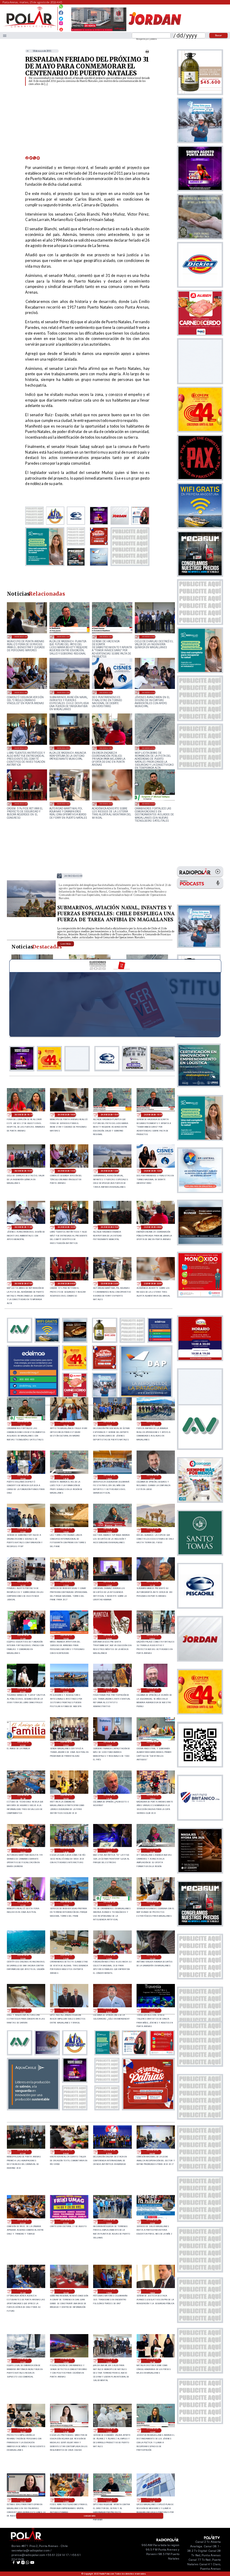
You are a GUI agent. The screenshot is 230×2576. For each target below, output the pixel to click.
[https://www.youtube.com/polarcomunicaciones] (61, 29)
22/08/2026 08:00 (152, 2011)
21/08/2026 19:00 (109, 2291)
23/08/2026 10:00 (66, 1637)
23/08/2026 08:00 (152, 1637)
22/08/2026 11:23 (152, 1957)
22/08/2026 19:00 (23, 1851)
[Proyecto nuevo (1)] (155, 31)
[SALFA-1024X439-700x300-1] (99, 31)
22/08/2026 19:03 (152, 1797)
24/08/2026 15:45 (64, 636)
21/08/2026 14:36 (152, 2361)
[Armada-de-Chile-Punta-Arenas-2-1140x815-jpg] (31, 916)
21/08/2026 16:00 (66, 2361)
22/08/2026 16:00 (66, 1904)
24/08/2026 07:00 (149, 748)
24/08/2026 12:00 (106, 692)
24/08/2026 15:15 (106, 636)
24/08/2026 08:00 (106, 748)
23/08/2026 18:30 (66, 1477)
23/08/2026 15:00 (109, 1530)
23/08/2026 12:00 (109, 1584)
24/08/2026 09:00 (64, 748)
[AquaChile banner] (33, 2109)
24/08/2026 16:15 (24, 1115)
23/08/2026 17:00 (23, 1530)
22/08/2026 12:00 (109, 1957)
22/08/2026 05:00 (109, 2152)
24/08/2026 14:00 (21, 692)
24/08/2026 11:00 (149, 692)
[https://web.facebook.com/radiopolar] (61, 13)
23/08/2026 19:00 (23, 1477)
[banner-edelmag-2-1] (33, 1396)
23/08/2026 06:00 (66, 1690)
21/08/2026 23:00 (109, 2222)
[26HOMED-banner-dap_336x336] (146, 1396)
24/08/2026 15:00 (149, 636)
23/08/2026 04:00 (152, 1690)
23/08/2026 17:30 (152, 1477)
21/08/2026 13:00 (109, 2430)
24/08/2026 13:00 (64, 692)
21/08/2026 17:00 (23, 2361)
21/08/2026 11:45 (109, 2500)
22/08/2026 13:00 (23, 1957)
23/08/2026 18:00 (109, 1477)
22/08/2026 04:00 (152, 2152)
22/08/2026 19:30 (109, 1797)
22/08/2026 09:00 (109, 2011)
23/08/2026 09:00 (109, 1637)
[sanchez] (148, 2109)
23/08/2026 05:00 (109, 1690)
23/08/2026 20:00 (109, 1424)
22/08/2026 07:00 (23, 2152)
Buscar (218, 35)
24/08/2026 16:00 (21, 636)
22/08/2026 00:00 (66, 2222)
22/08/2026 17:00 (23, 1904)
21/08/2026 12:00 (66, 2500)
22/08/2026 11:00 (23, 2011)
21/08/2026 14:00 (23, 2430)
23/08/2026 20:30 (66, 1424)
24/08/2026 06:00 (21, 804)
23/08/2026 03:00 (23, 1744)
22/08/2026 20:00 (66, 1797)
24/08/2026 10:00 (21, 748)
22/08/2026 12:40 (66, 1957)
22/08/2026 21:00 (152, 1744)
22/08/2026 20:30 (23, 1797)
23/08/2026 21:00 (149, 804)
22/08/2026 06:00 (66, 2152)
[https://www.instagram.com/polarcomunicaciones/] (61, 24)
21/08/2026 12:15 (23, 2500)
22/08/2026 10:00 (66, 2011)
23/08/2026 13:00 (66, 1584)
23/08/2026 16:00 (66, 1530)
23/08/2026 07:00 (23, 1690)
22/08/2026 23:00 (66, 1744)
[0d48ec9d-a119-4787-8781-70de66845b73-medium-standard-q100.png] (30, 27)
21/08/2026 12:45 (152, 2430)
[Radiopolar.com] (5, 35)
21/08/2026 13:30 (66, 2430)
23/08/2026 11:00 (23, 1637)
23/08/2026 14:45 (152, 1530)
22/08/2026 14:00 (152, 1904)
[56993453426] (61, 8)
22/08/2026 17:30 (152, 1851)
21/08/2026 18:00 (152, 2291)
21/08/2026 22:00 (152, 2222)
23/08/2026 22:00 (106, 804)
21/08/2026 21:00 (23, 2291)
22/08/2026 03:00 (23, 2222)
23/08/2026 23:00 (64, 804)
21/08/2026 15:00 (109, 2361)
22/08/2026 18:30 (66, 1851)
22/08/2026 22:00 (109, 1744)
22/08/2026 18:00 (109, 1851)
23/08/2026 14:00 (23, 1584)
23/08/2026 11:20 (152, 1584)
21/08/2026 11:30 (152, 2500)
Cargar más (90, 2516)
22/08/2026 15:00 (109, 1904)
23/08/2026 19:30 (152, 1424)
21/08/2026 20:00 (66, 2291)
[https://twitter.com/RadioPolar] (61, 17)
